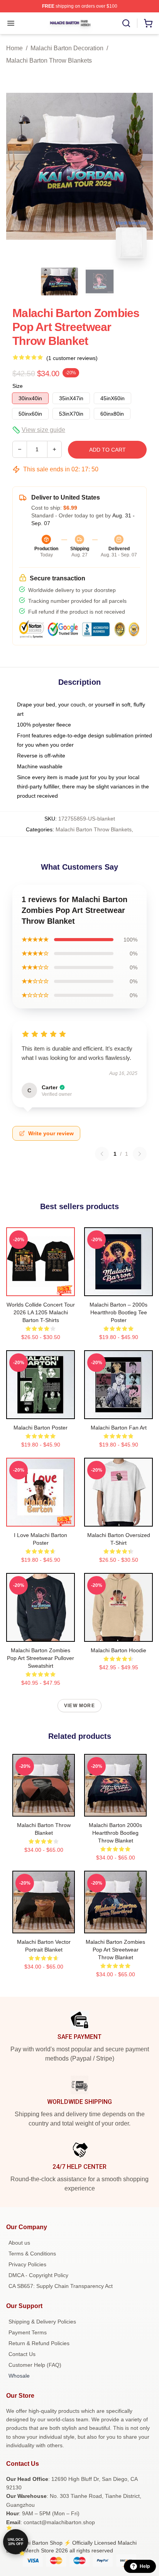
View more (79, 1706)
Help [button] (145, 2566)
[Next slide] (141, 166)
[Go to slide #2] (100, 281)
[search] (126, 23)
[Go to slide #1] (59, 281)
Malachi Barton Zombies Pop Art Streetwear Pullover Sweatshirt (41, 1658)
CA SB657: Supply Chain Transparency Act (61, 2286)
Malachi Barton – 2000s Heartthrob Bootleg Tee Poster (118, 1312)
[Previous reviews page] (102, 1154)
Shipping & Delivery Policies (42, 2322)
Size (18, 386)
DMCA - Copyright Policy (38, 2275)
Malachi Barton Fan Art (119, 1428)
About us (19, 2243)
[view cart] (148, 23)
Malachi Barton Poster (41, 1428)
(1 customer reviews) (72, 358)
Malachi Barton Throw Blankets (49, 61)
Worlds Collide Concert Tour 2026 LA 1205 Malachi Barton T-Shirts (41, 1312)
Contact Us (22, 2354)
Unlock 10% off (16, 2542)
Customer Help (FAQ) (35, 2365)
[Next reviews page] (140, 1154)
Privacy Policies (27, 2264)
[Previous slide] (18, 166)
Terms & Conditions (32, 2254)
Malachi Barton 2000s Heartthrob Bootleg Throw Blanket (115, 1833)
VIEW (41, 1288)
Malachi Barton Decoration (67, 48)
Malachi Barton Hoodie (118, 1650)
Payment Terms (28, 2332)
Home (14, 48)
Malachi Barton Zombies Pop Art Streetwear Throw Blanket (115, 1950)
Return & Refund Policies (39, 2343)
